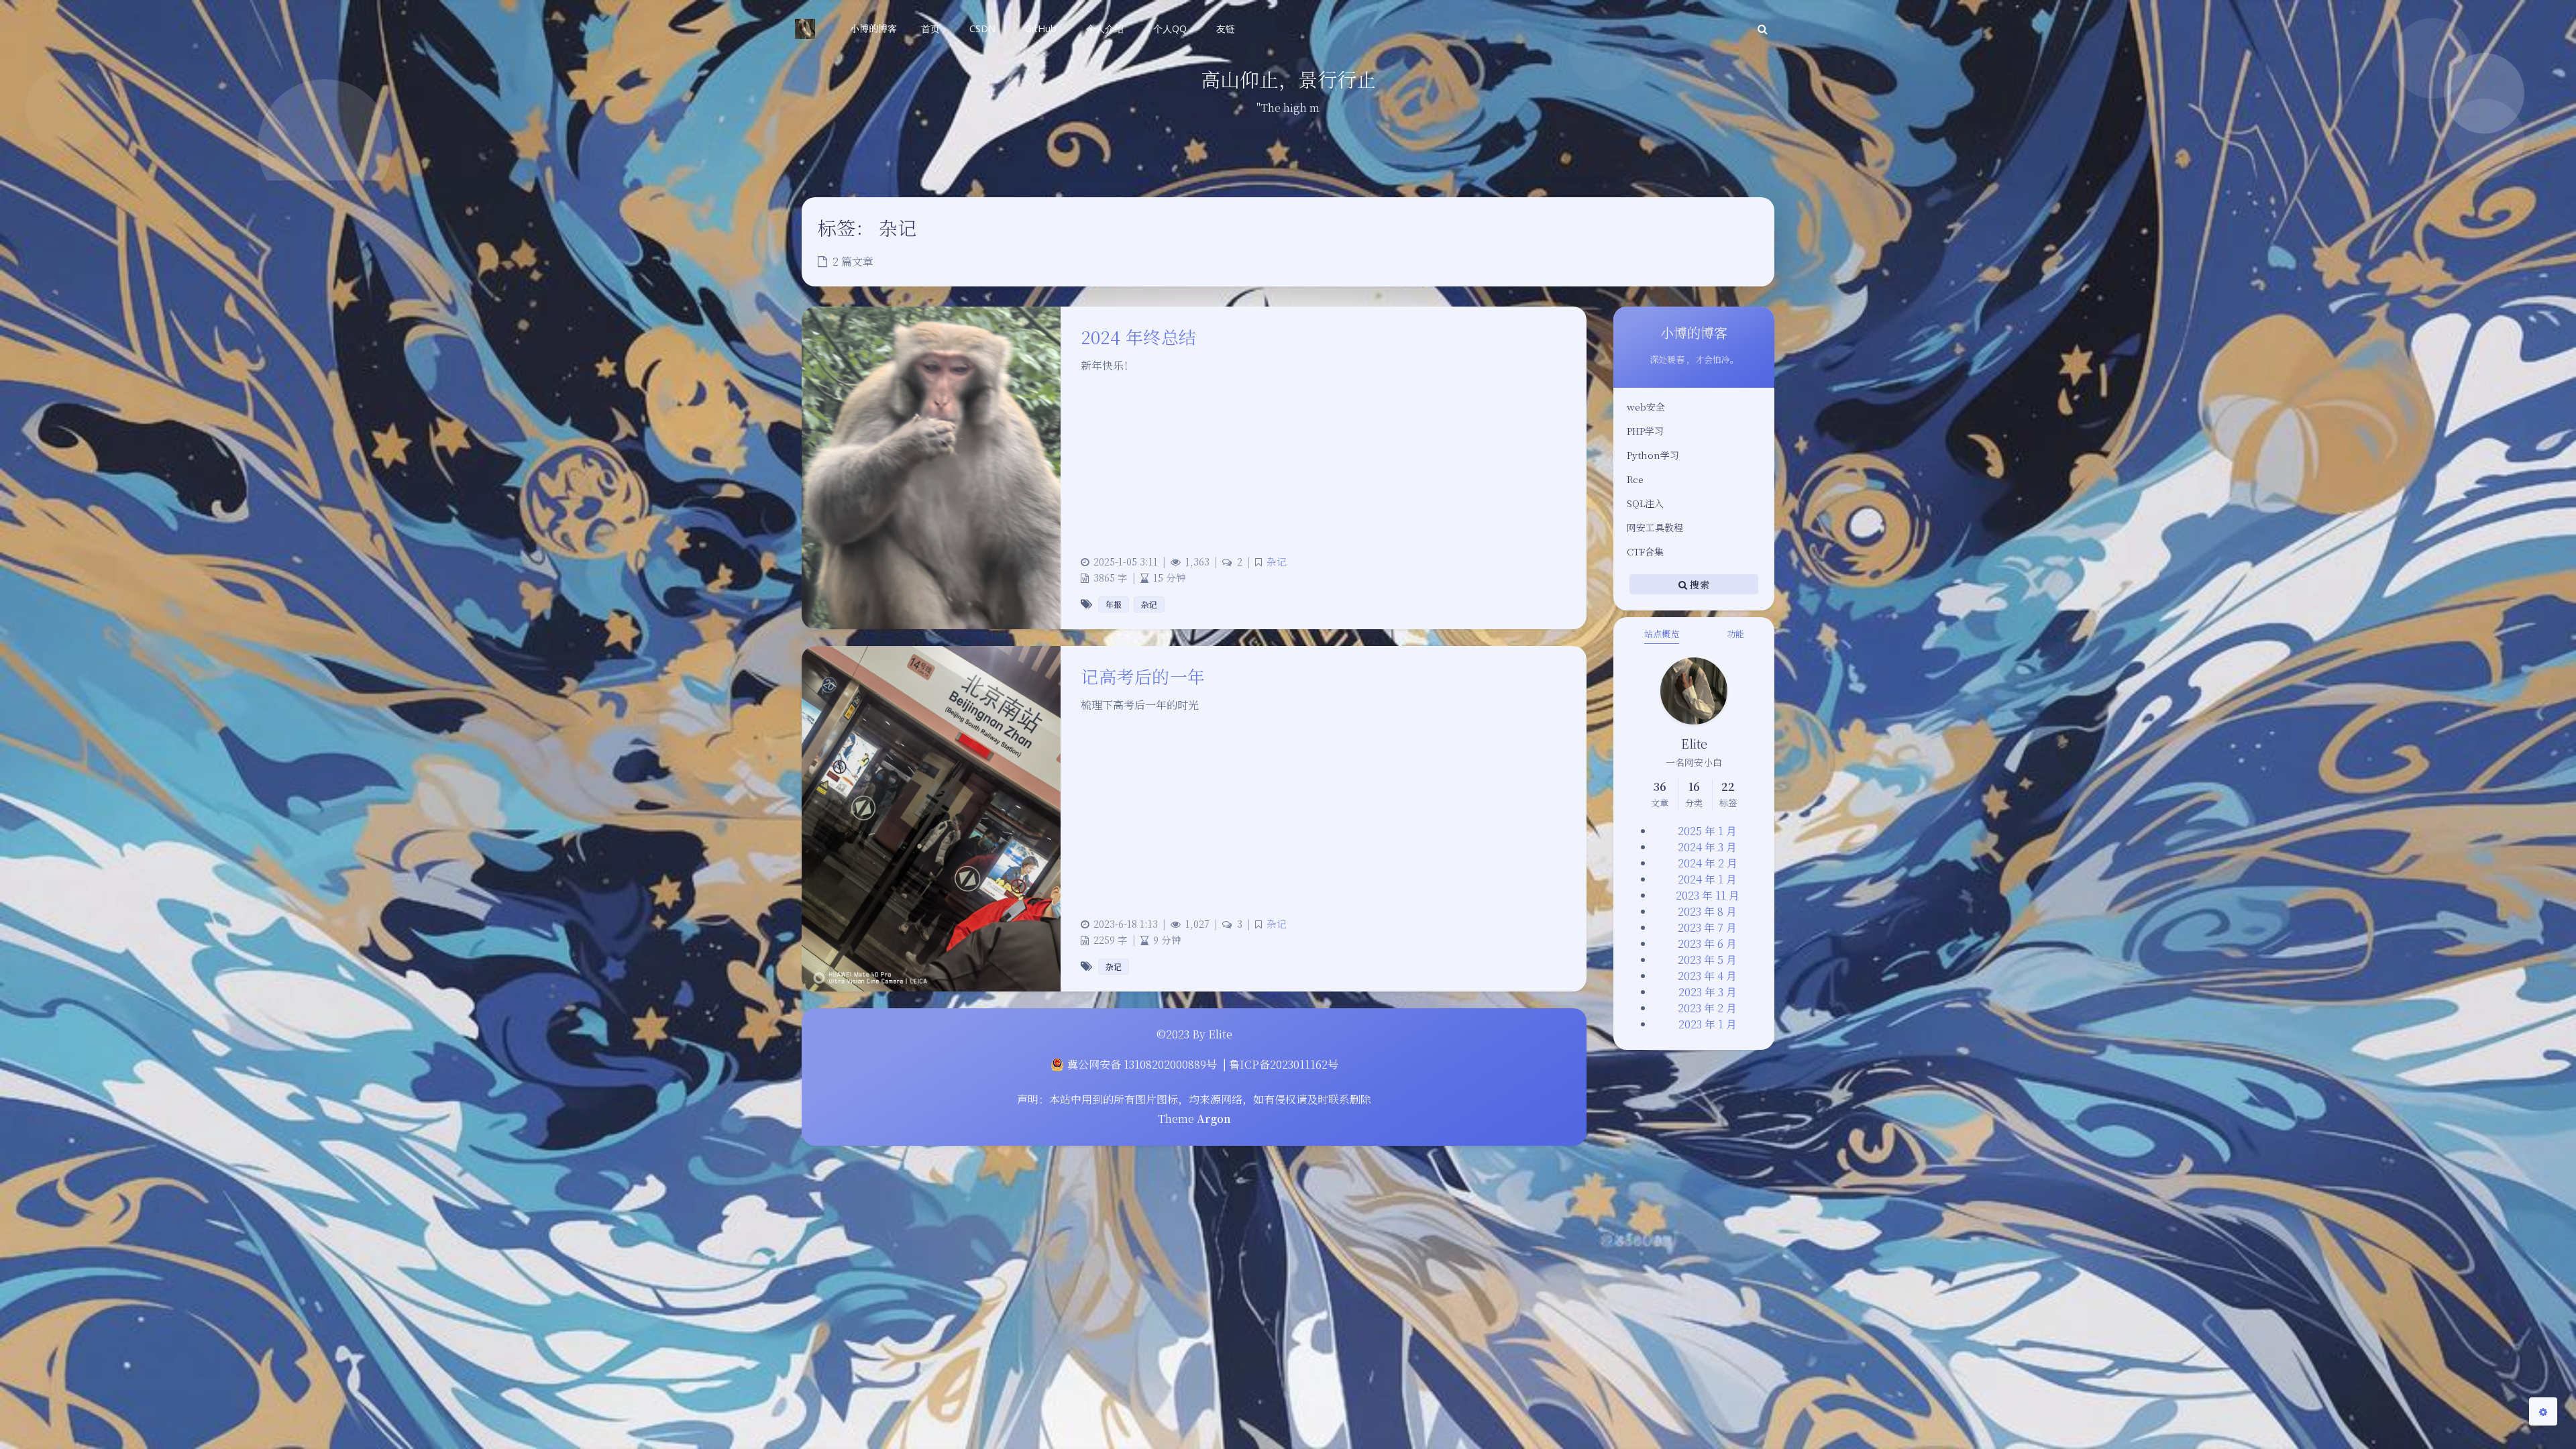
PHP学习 (1645, 431)
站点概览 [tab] (1662, 634)
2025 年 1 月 (1707, 831)
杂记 (1277, 561)
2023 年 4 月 (1707, 976)
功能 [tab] (1735, 634)
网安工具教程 (1655, 527)
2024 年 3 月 (1707, 847)
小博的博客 (873, 28)
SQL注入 (1645, 503)
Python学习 (1653, 455)
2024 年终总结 (1139, 336)
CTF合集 (1645, 551)
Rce (1635, 479)
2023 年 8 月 (1707, 911)
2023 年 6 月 (1707, 944)
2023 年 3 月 (1708, 992)
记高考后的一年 (1143, 676)
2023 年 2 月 (1707, 1008)
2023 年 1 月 (1708, 1024)
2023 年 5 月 (1707, 960)
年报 (1114, 604)
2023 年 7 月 (1707, 927)
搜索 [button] (1698, 584)
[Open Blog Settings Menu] (2543, 1411)
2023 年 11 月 (1708, 895)
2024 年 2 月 (1708, 863)
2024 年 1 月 (1707, 879)
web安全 (1646, 407)
